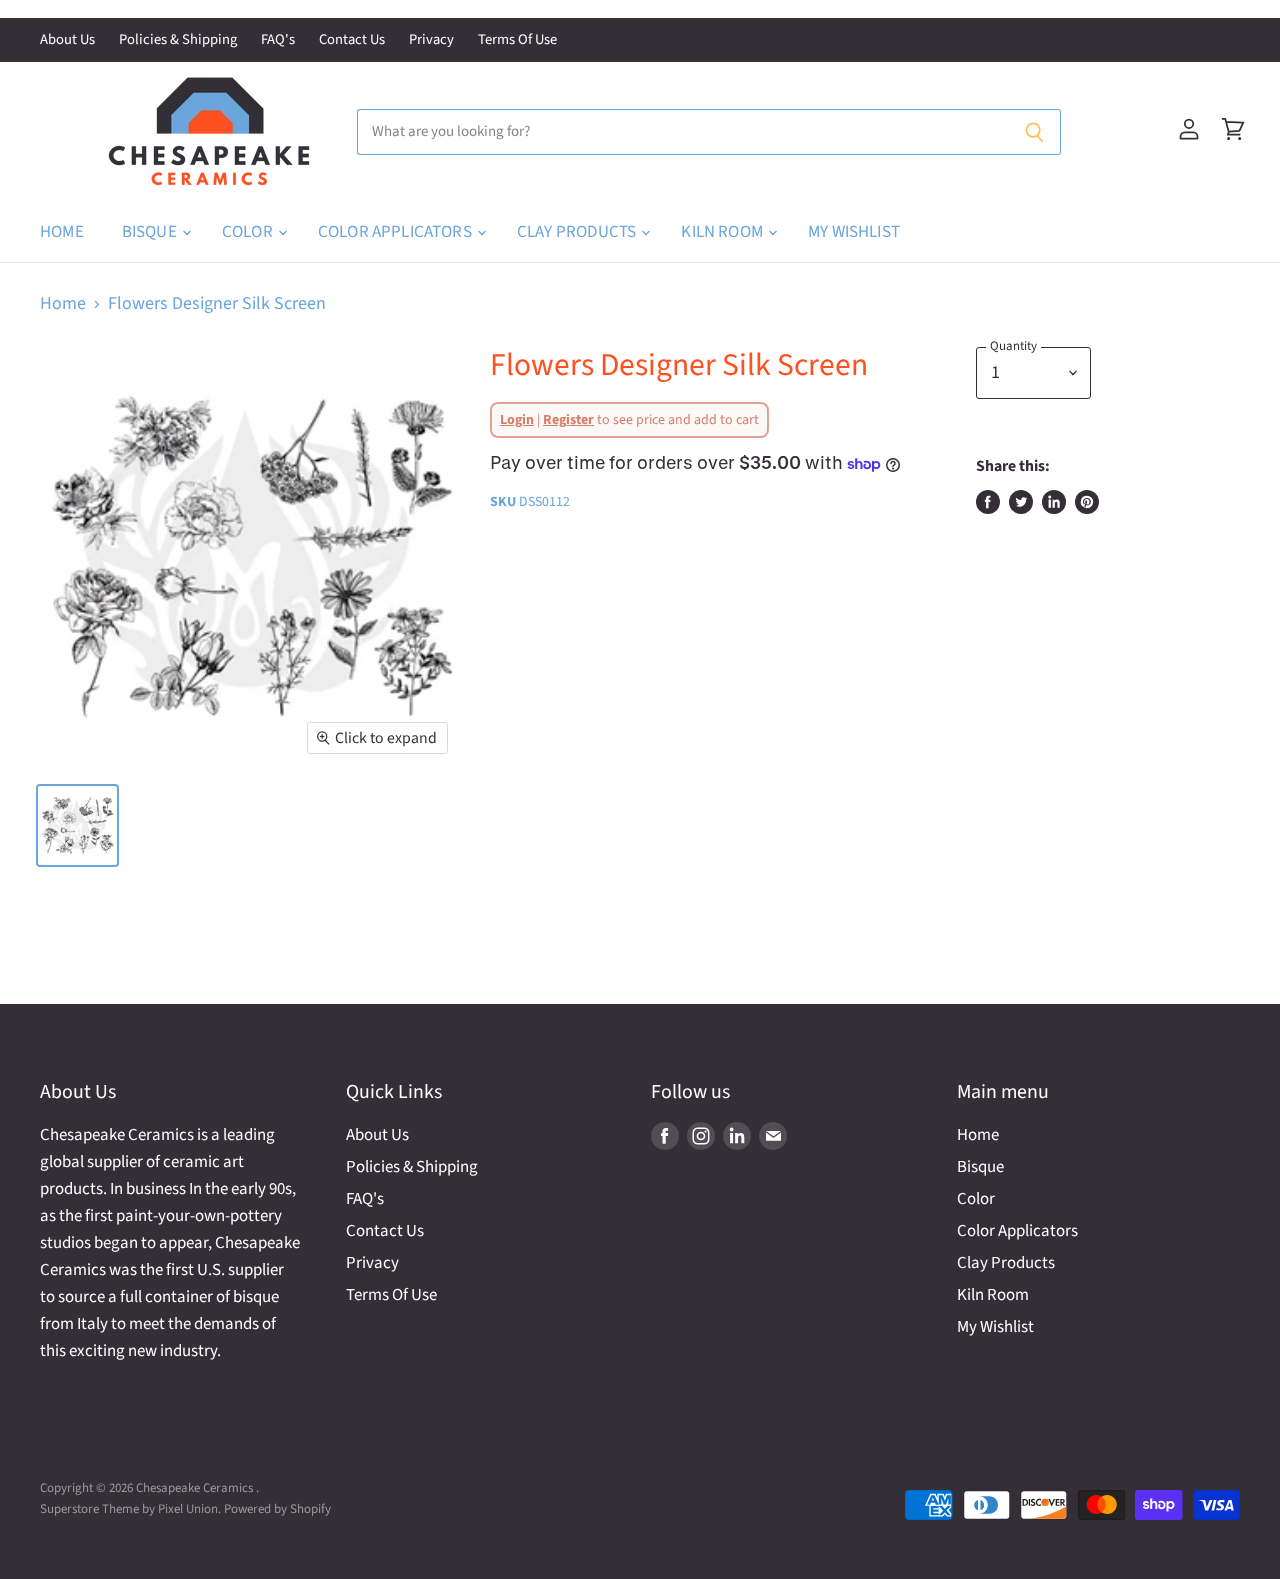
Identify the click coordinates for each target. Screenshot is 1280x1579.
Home (62, 232)
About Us (67, 40)
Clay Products (578, 232)
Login (517, 420)
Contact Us (352, 40)
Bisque (151, 232)
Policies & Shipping (178, 40)
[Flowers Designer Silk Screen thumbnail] (77, 825)
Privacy (431, 40)
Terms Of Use (517, 40)
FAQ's (278, 40)
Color (249, 232)
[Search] (1034, 132)
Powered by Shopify (277, 1509)
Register (568, 420)
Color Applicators (396, 232)
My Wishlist (854, 232)
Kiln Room (723, 232)
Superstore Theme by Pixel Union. (130, 1509)
